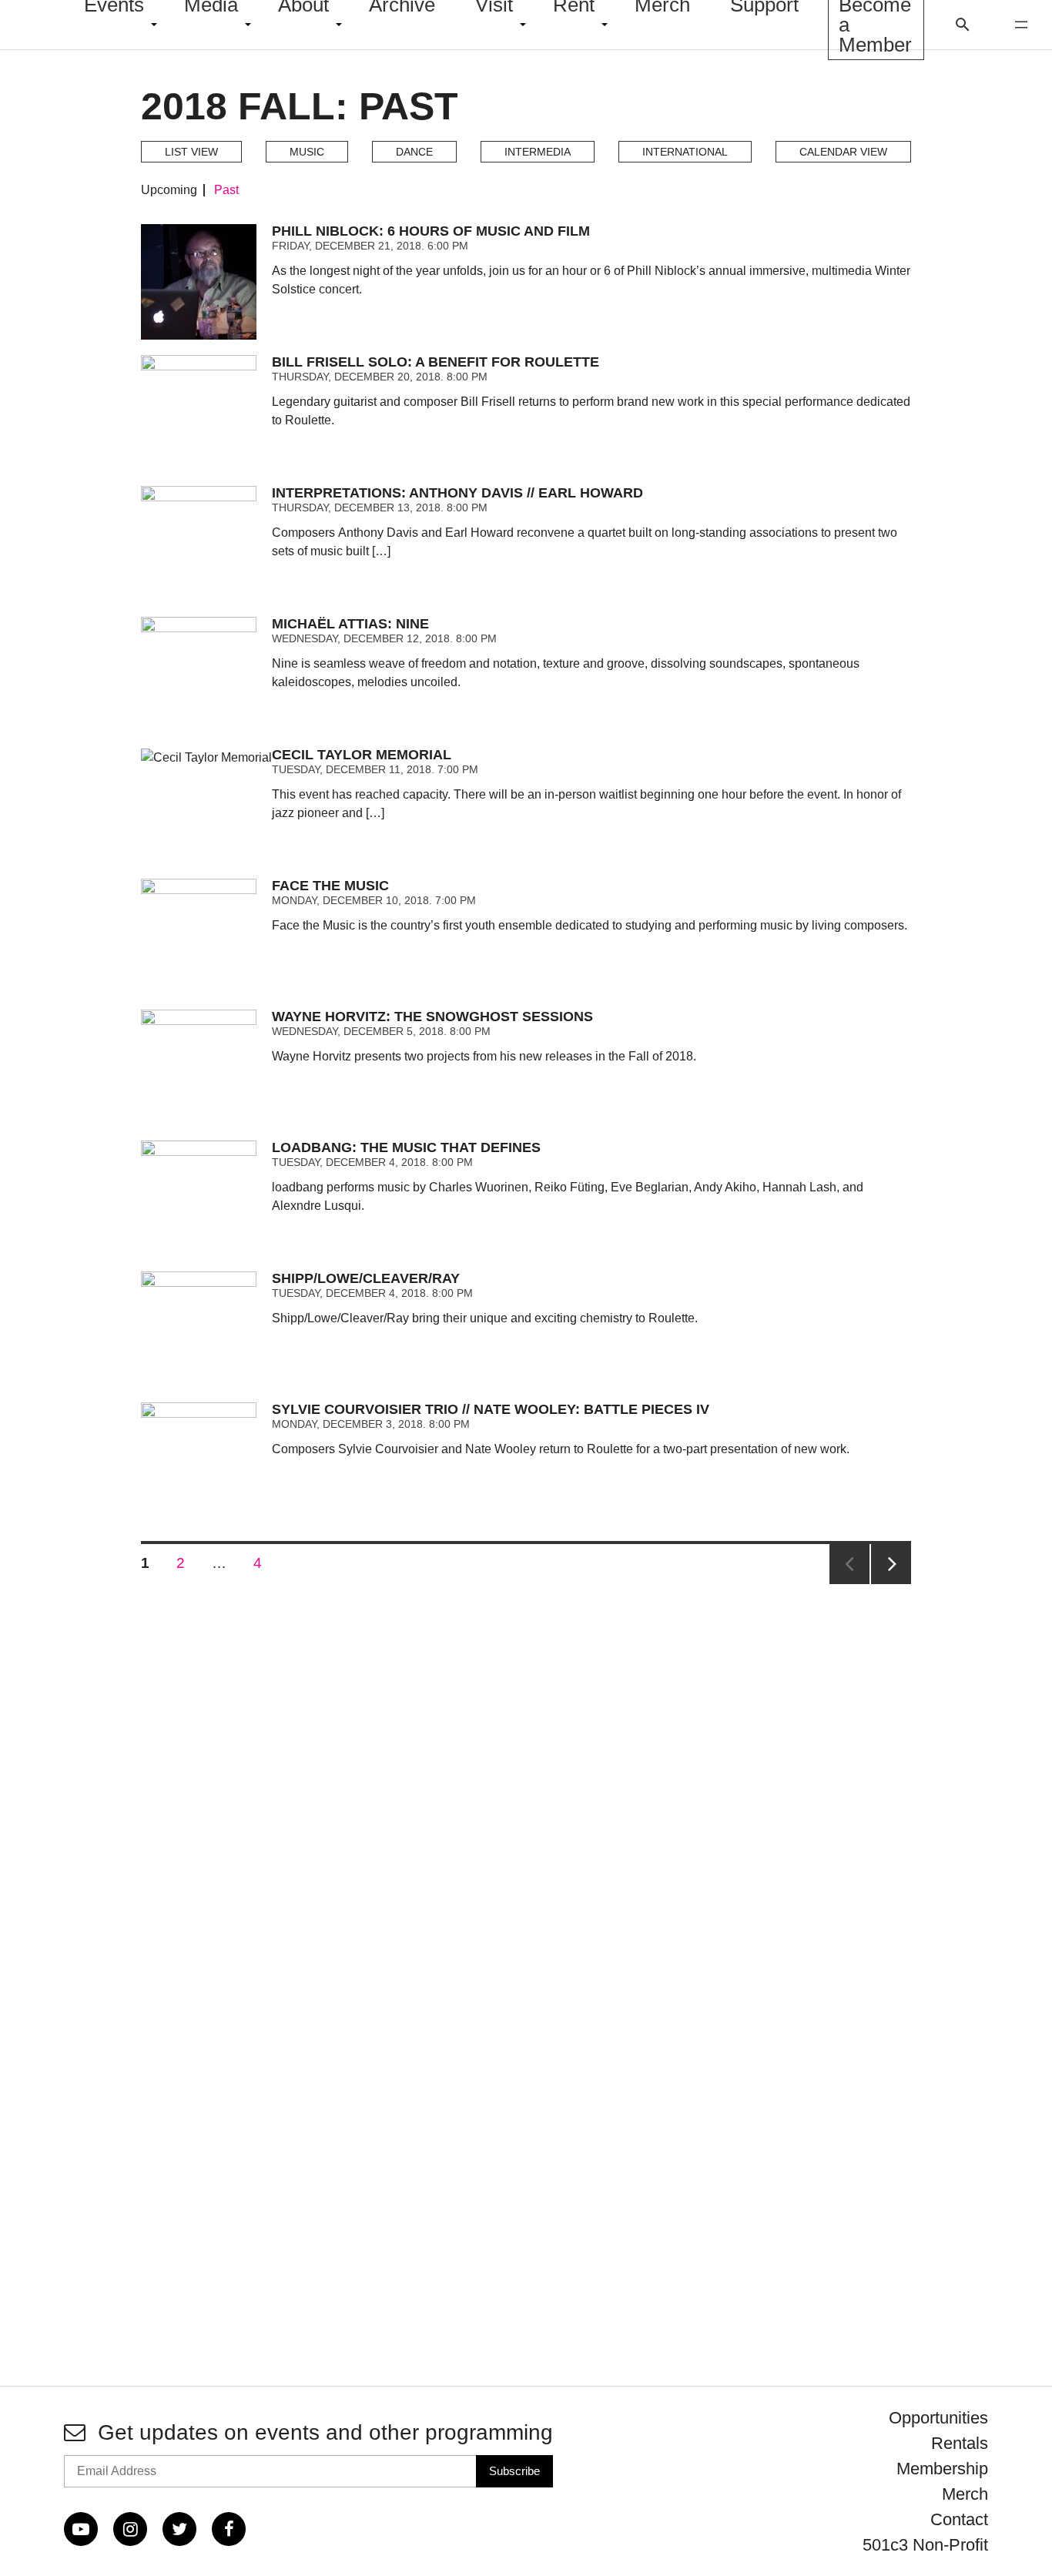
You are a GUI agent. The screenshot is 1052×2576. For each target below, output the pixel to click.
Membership (942, 2469)
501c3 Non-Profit (925, 2545)
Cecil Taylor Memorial (362, 755)
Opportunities (938, 2418)
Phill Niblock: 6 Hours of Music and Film (431, 231)
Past (226, 190)
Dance (414, 152)
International (685, 152)
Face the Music (330, 886)
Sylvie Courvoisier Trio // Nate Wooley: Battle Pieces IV (491, 1409)
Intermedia (538, 152)
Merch (965, 2494)
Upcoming (169, 190)
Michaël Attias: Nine (350, 624)
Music (307, 152)
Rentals (960, 2443)
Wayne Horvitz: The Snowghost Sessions (432, 1017)
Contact (959, 2519)
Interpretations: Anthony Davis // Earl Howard (457, 493)
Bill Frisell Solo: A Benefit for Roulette (436, 362)
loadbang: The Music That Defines (406, 1147)
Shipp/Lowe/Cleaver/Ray (366, 1278)
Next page (891, 1564)
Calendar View (843, 152)
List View (191, 152)
